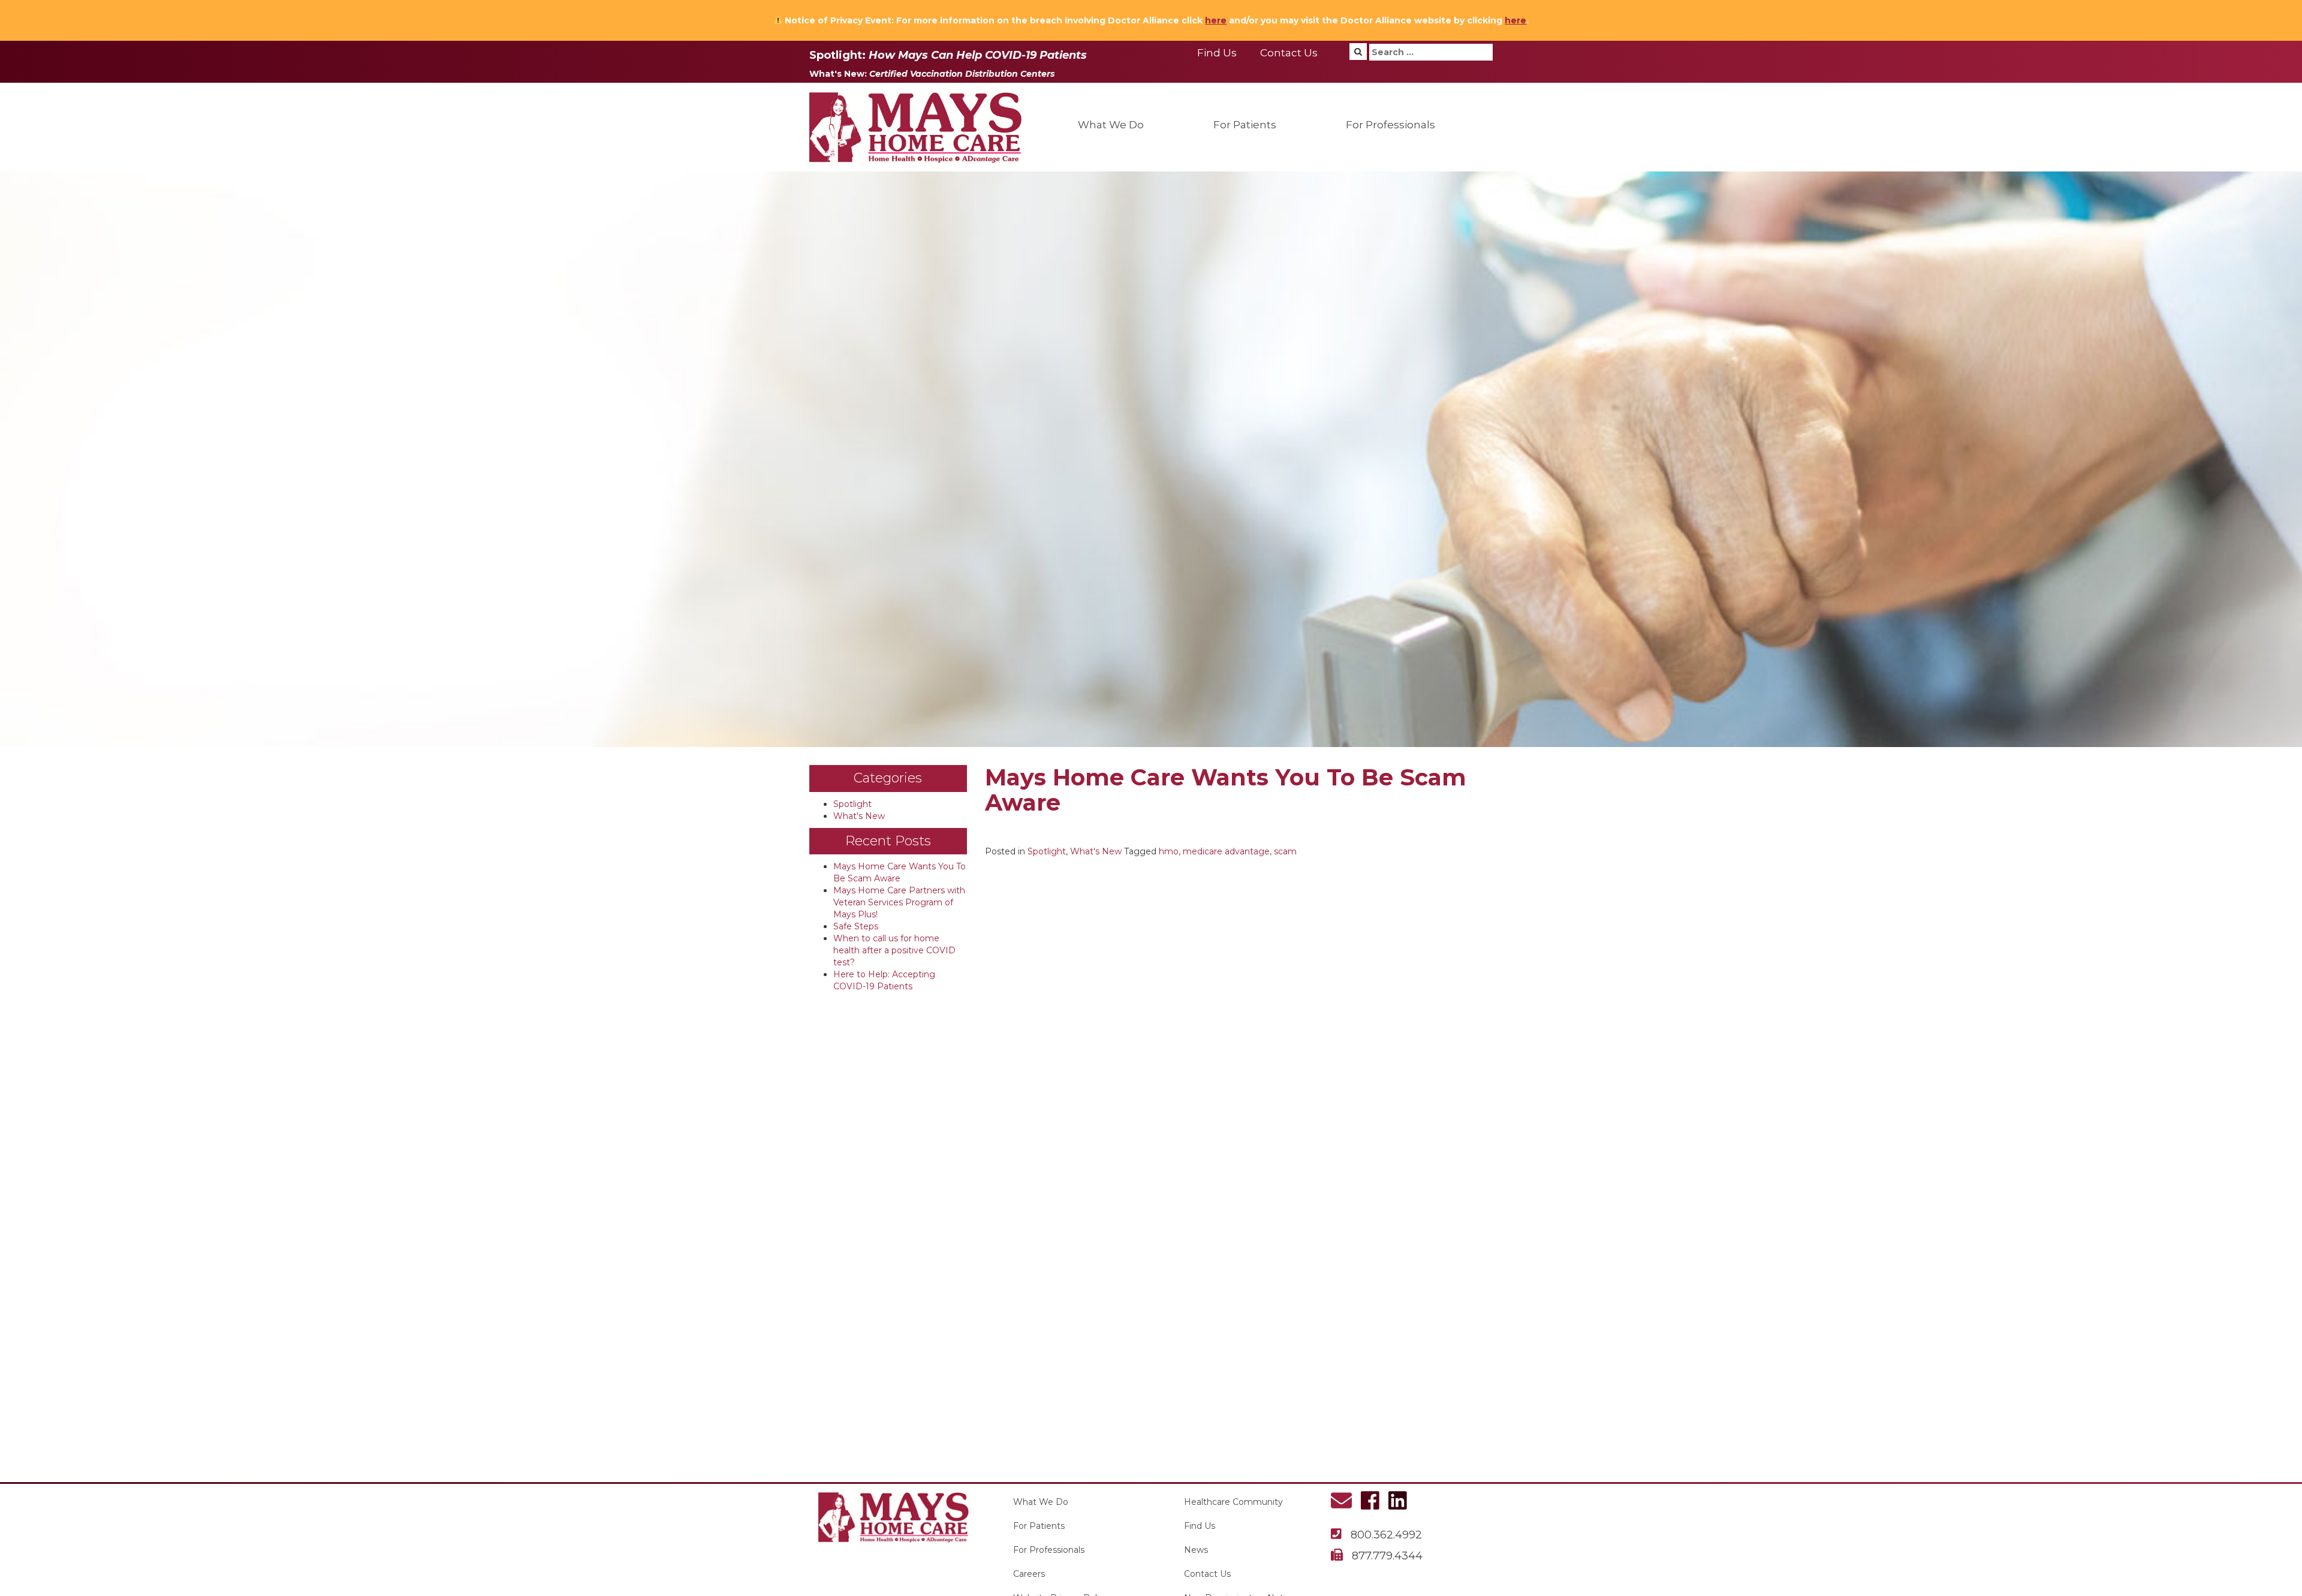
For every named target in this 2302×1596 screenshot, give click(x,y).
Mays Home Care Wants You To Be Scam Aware (1226, 790)
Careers (1029, 1574)
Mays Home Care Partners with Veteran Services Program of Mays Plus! (899, 902)
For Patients (1245, 125)
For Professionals (1390, 125)
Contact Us (1289, 53)
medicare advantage (1226, 851)
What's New (859, 816)
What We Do (1111, 125)
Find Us (1217, 53)
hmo (1169, 851)
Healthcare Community (1233, 1502)
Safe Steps (856, 926)
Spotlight (852, 804)
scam (1285, 851)
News (1196, 1550)
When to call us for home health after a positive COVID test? (894, 950)
